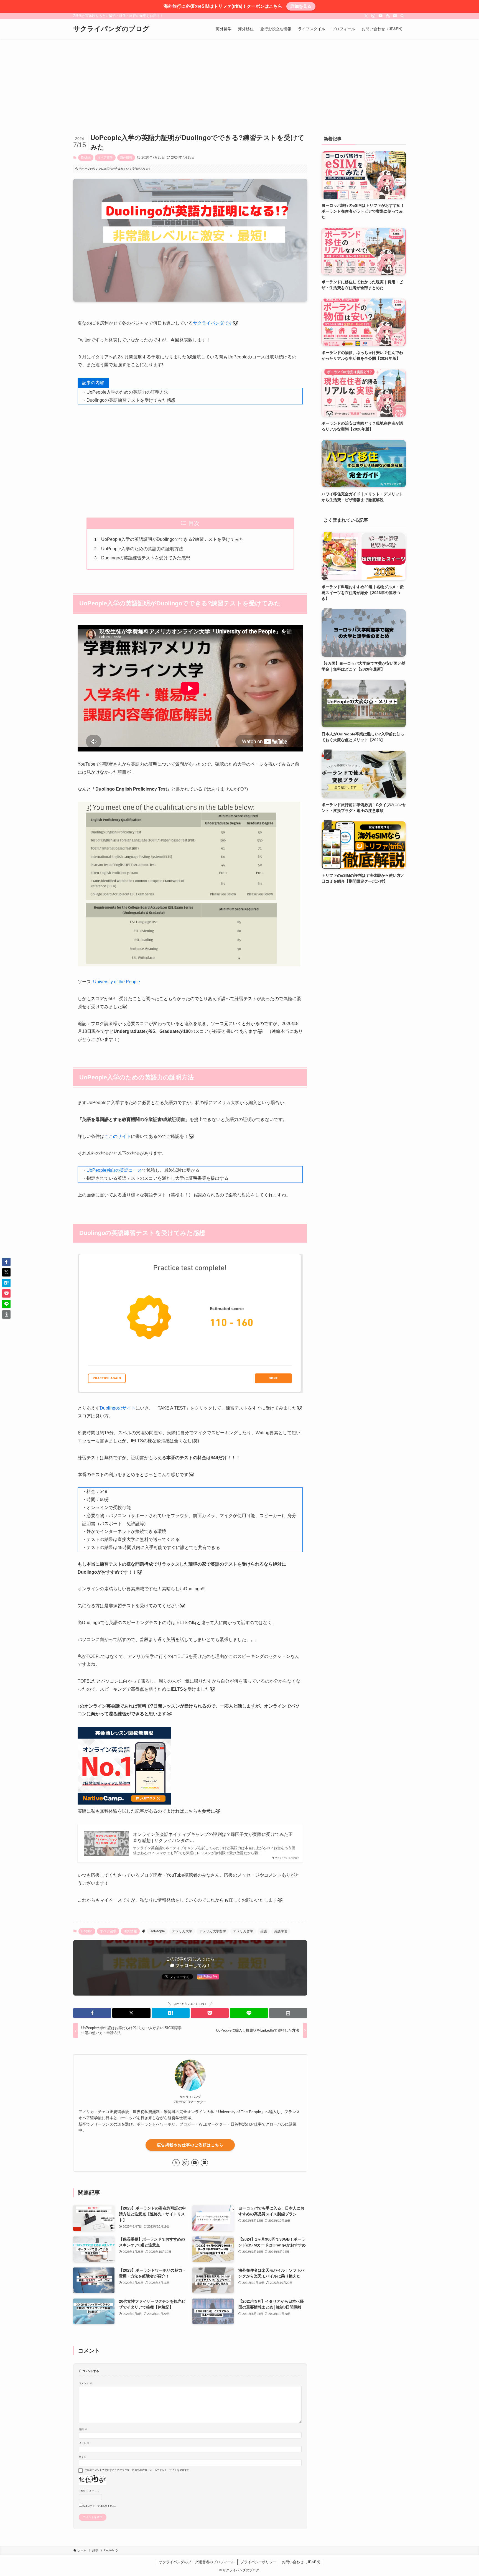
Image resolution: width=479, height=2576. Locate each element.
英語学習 (281, 1931)
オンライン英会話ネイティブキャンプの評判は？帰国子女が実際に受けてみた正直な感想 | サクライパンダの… (213, 1837)
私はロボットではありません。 (100, 2506)
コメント (85, 2383)
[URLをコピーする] (288, 2013)
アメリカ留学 (243, 1931)
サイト (82, 2457)
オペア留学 (105, 157)
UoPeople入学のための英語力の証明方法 (142, 549)
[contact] (395, 16)
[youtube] (381, 16)
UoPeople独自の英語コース (114, 1170)
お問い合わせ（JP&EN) (301, 2562)
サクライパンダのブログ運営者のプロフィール (197, 2562)
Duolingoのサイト (118, 1408)
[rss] (388, 16)
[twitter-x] (366, 16)
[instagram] (373, 16)
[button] (92, 2013)
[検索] (402, 16)
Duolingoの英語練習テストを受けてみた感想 (146, 558)
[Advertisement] (239, 80)
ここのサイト (118, 1136)
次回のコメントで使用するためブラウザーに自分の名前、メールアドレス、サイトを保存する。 (138, 2470)
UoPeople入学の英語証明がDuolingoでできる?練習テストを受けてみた (172, 539)
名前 (83, 2429)
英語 (264, 1931)
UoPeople (157, 1931)
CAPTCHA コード (89, 2491)
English (86, 157)
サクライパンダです (213, 323)
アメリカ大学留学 (213, 1931)
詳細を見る (301, 6)
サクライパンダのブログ (111, 29)
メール (84, 2443)
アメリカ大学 (182, 1931)
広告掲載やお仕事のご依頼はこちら (190, 2145)
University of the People (117, 982)
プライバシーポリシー (258, 2562)
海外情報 (126, 157)
